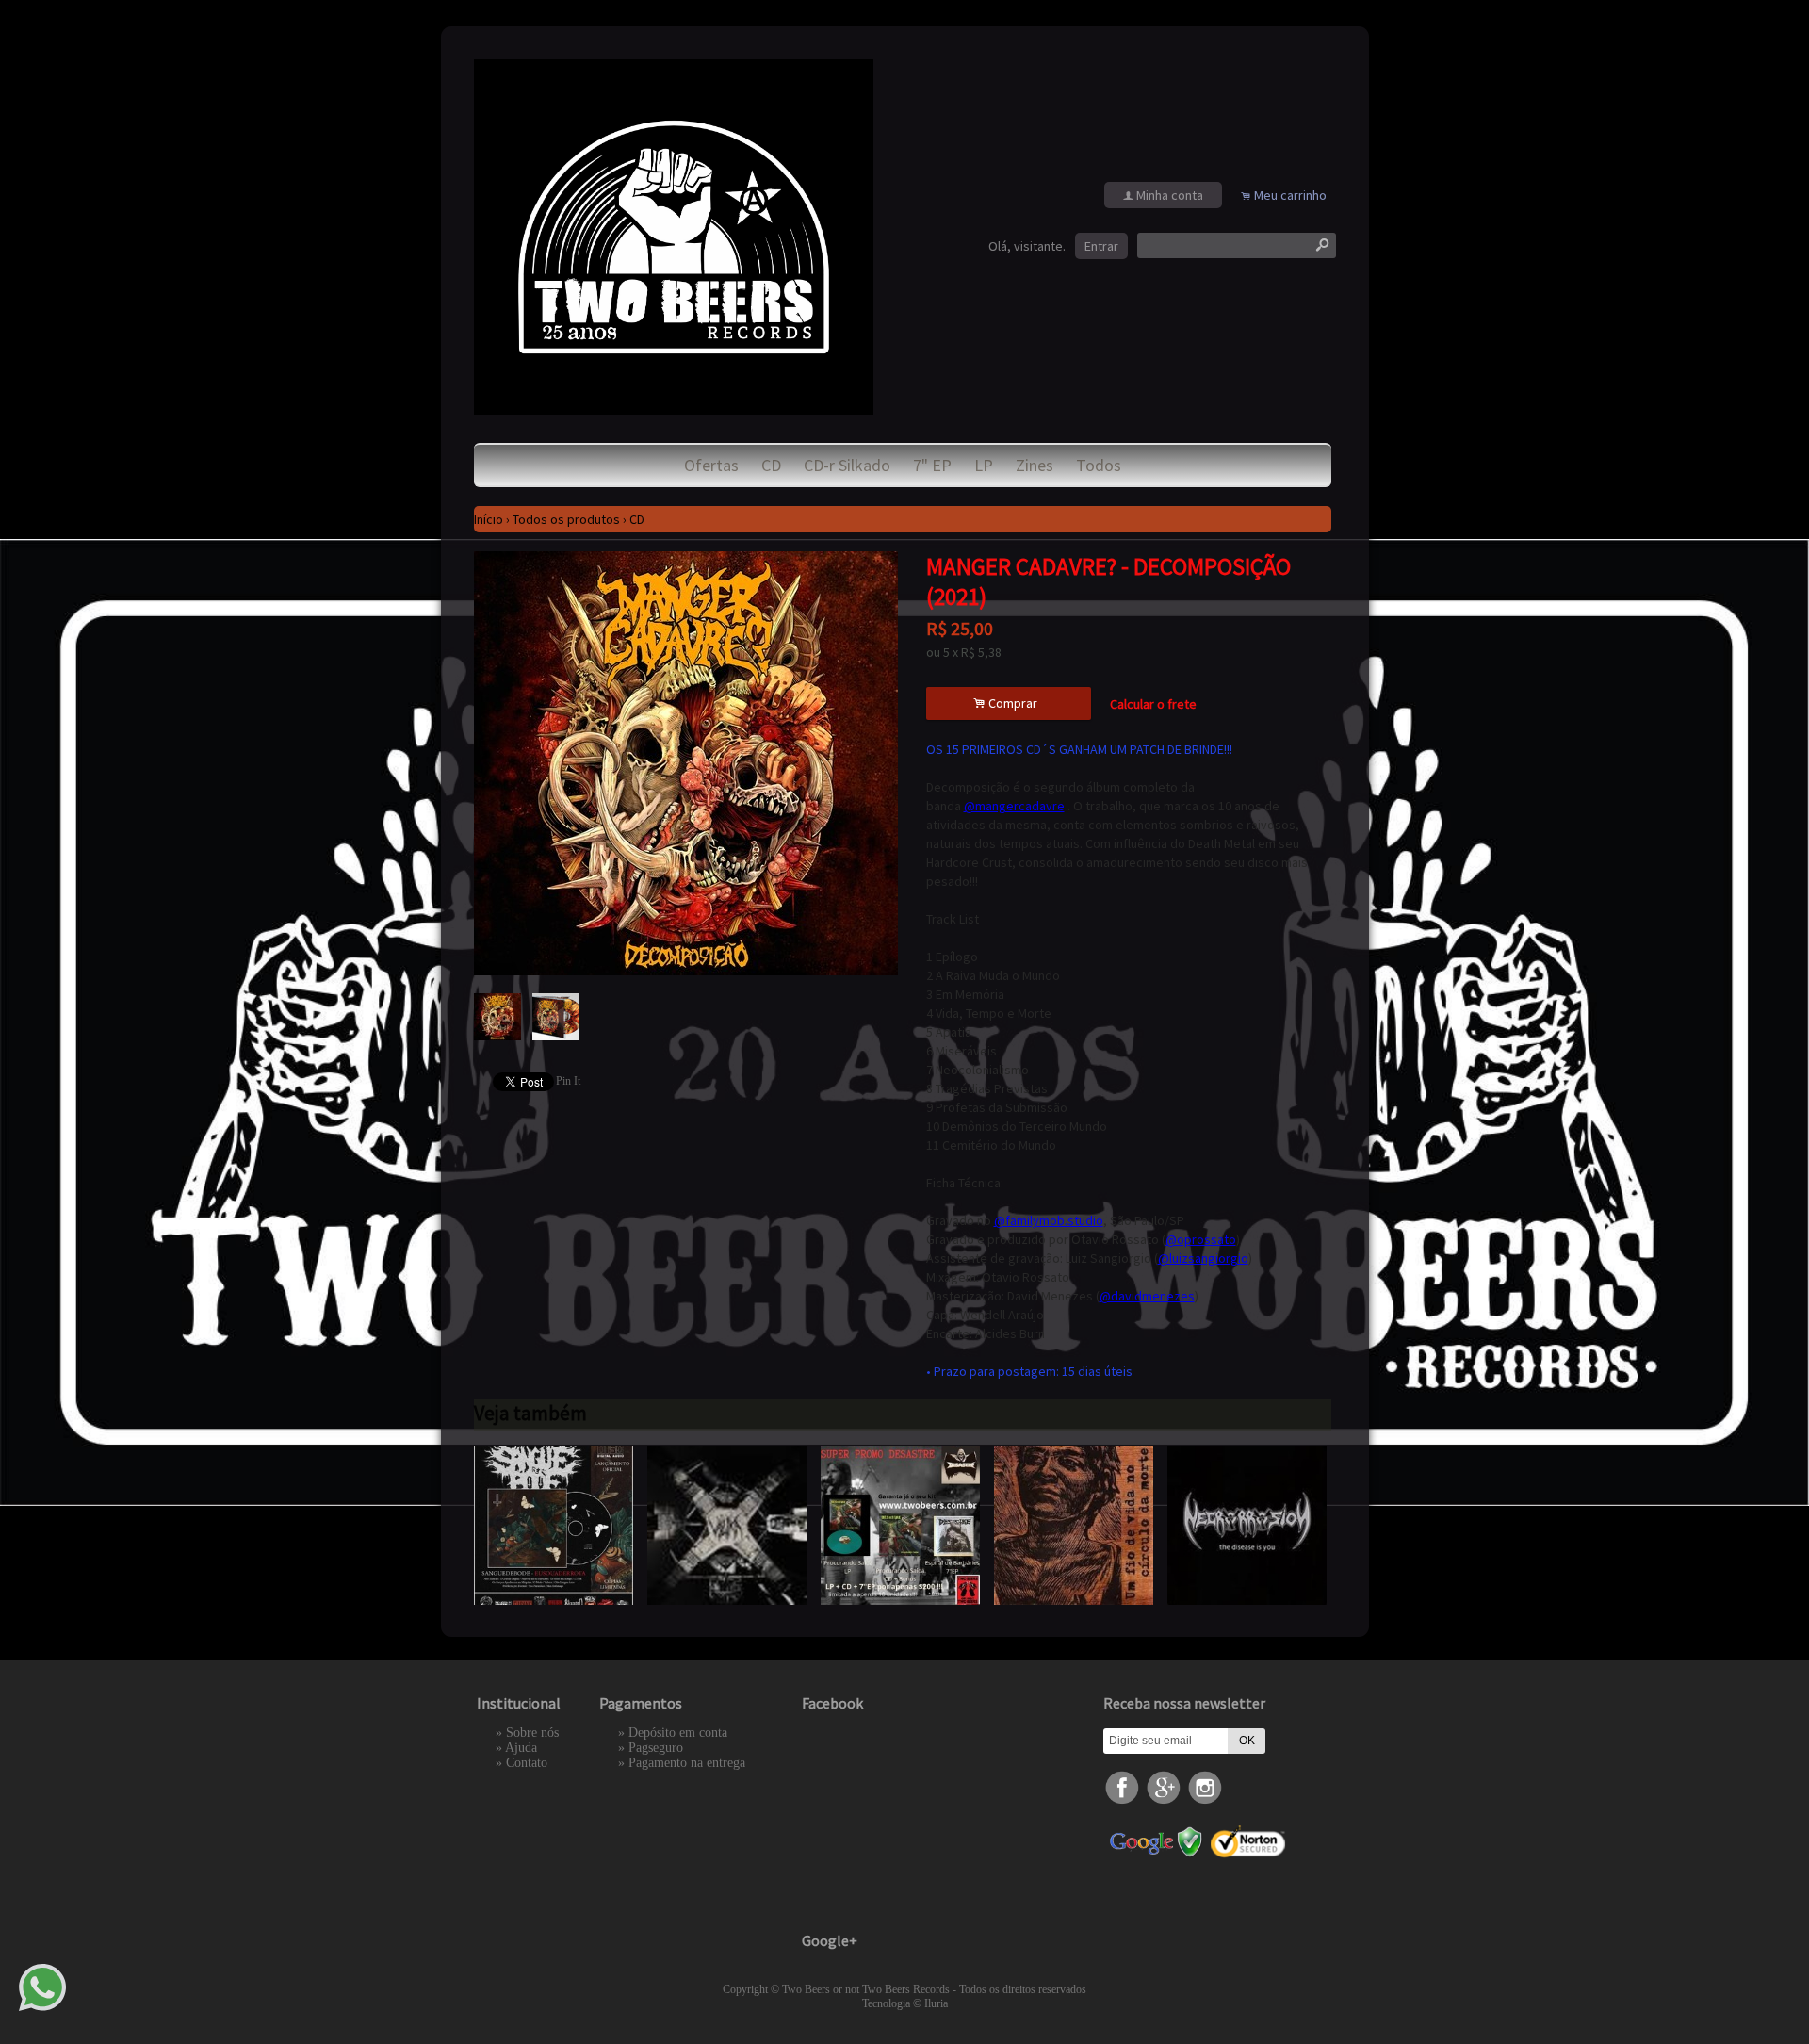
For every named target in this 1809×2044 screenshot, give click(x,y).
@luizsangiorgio (1203, 1258)
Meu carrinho (1290, 195)
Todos (1099, 465)
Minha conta (1170, 195)
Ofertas (711, 465)
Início (489, 519)
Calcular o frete (1153, 704)
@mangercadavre (1014, 806)
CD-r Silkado (847, 465)
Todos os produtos (566, 519)
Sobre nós (532, 1733)
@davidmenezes (1147, 1296)
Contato (527, 1763)
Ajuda (521, 1748)
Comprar (1008, 703)
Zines (1035, 465)
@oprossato (1201, 1239)
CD (771, 465)
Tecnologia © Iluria (905, 2003)
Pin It (568, 1081)
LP (984, 465)
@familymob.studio (1049, 1220)
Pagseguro (656, 1748)
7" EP (932, 465)
